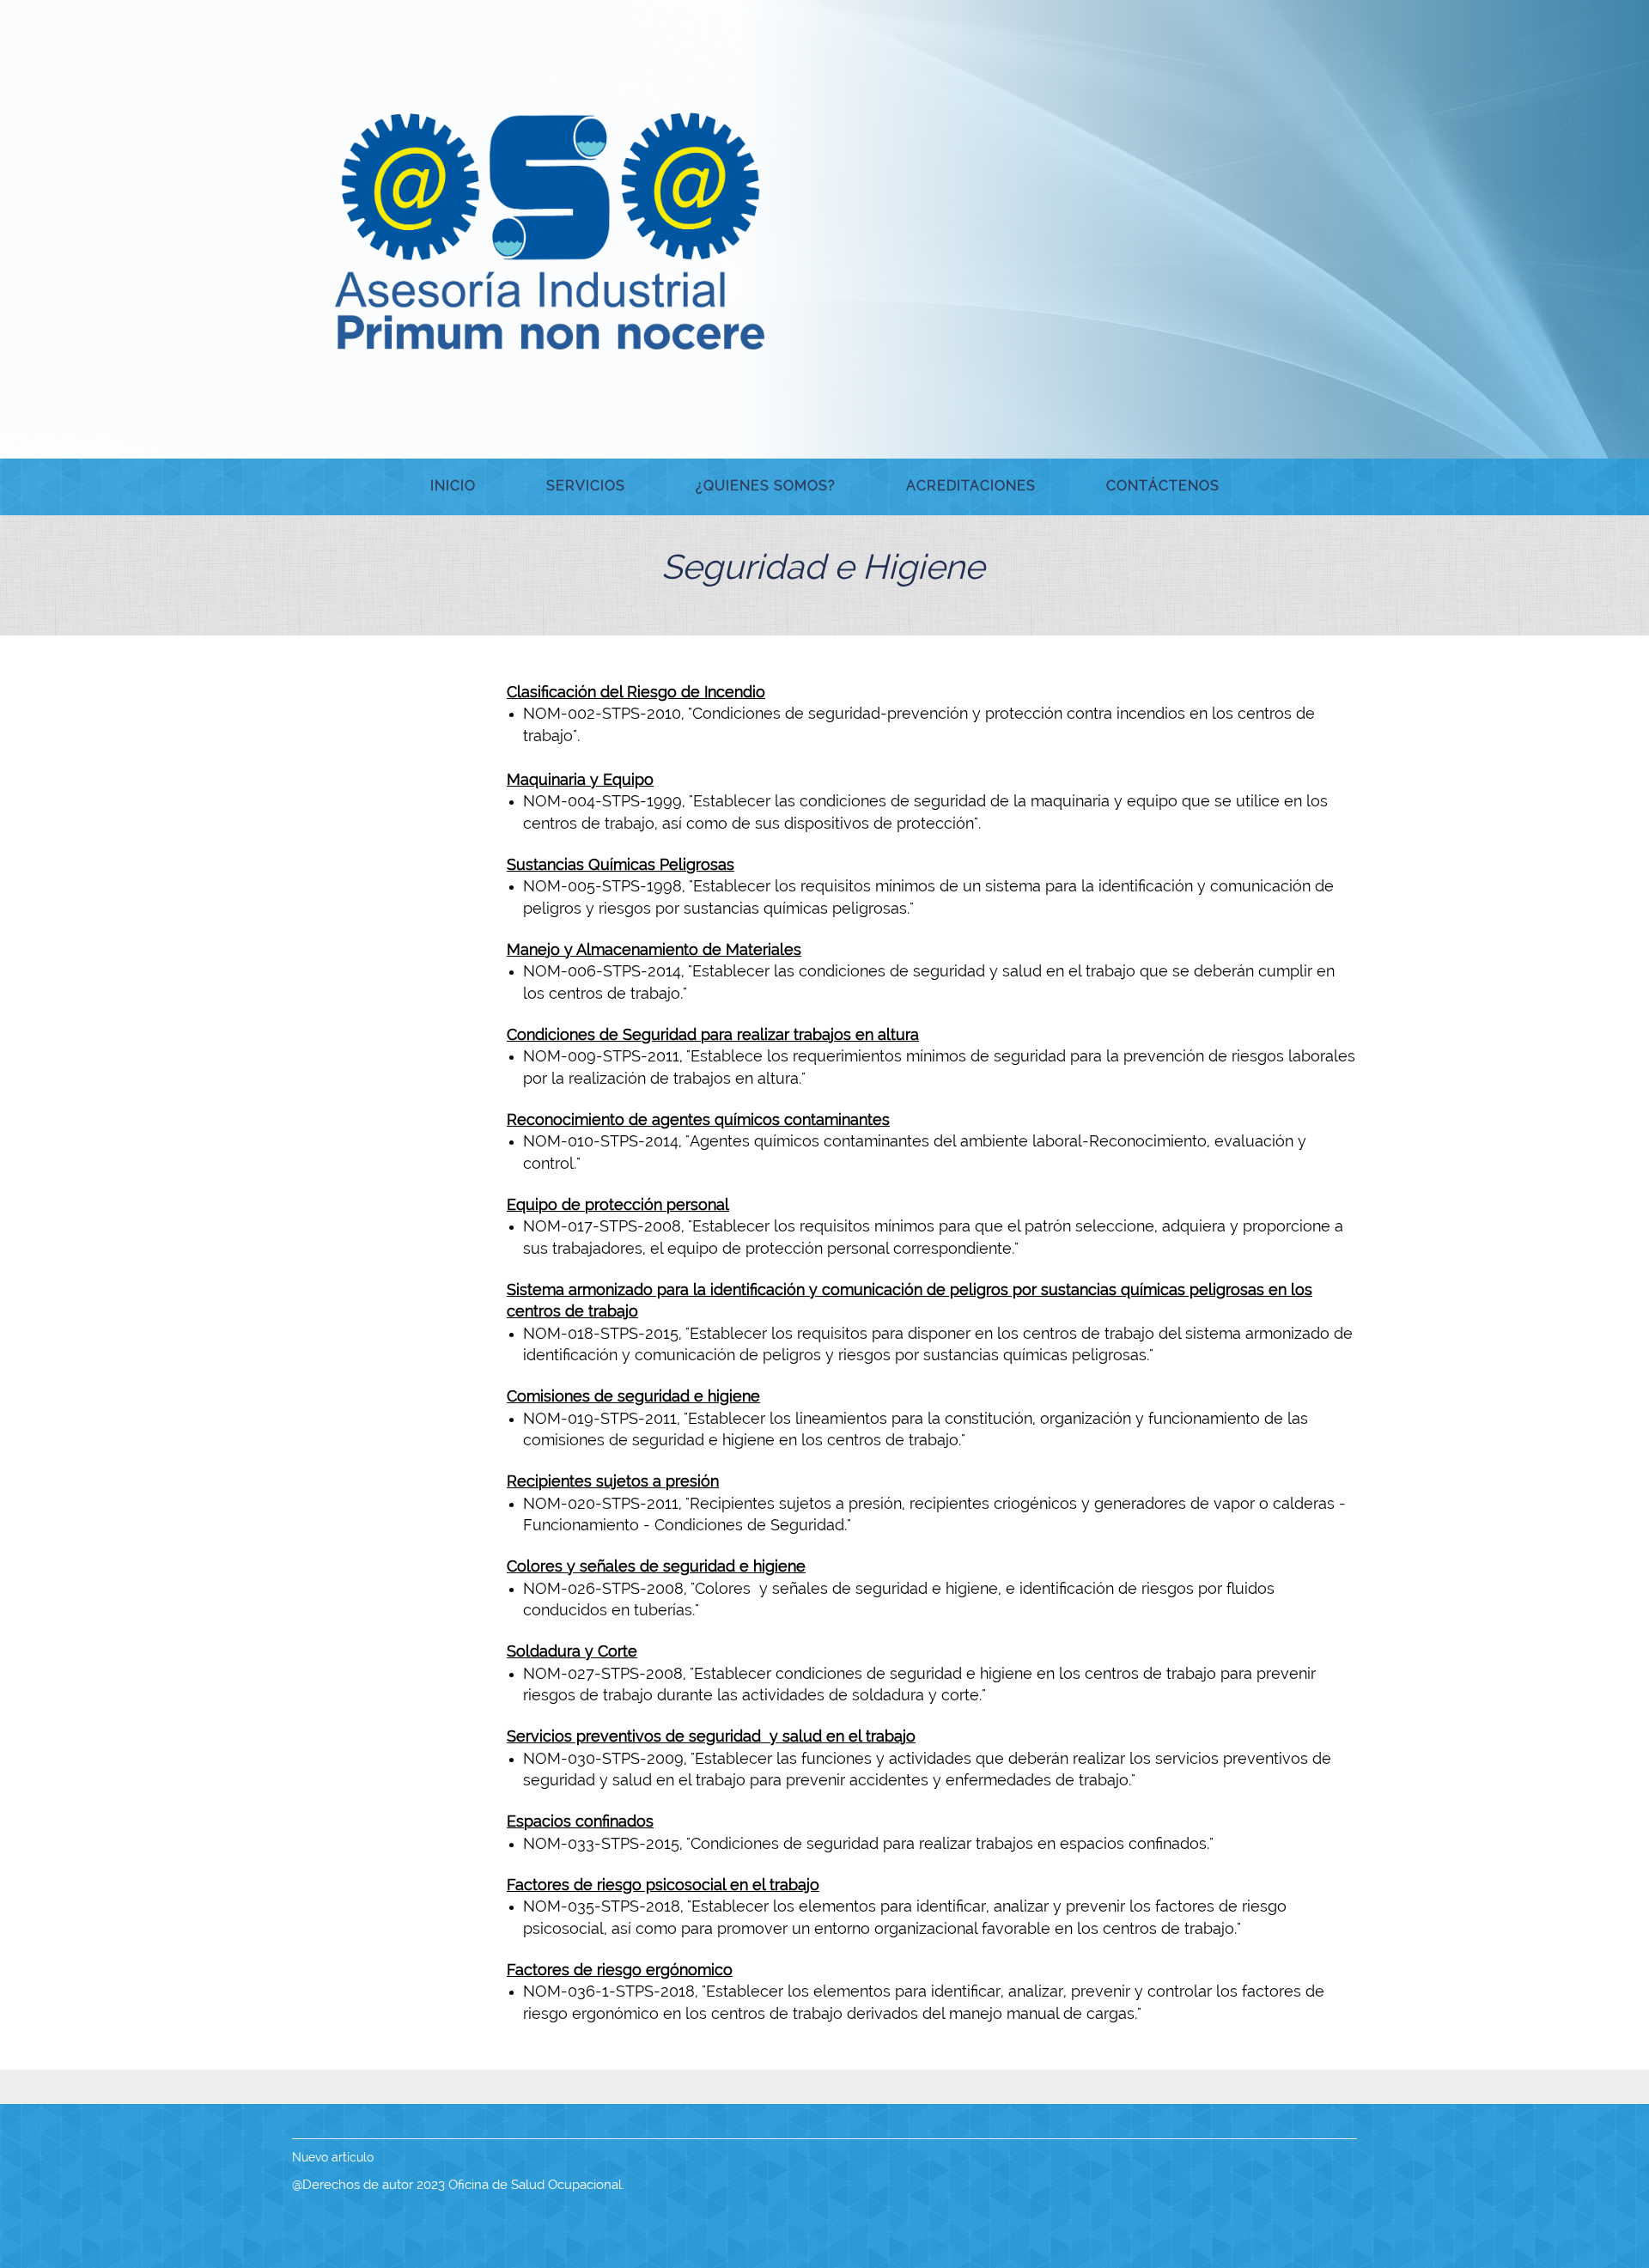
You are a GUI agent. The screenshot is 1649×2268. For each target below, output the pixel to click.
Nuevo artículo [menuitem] (333, 2157)
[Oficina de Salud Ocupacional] (550, 228)
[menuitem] (453, 487)
